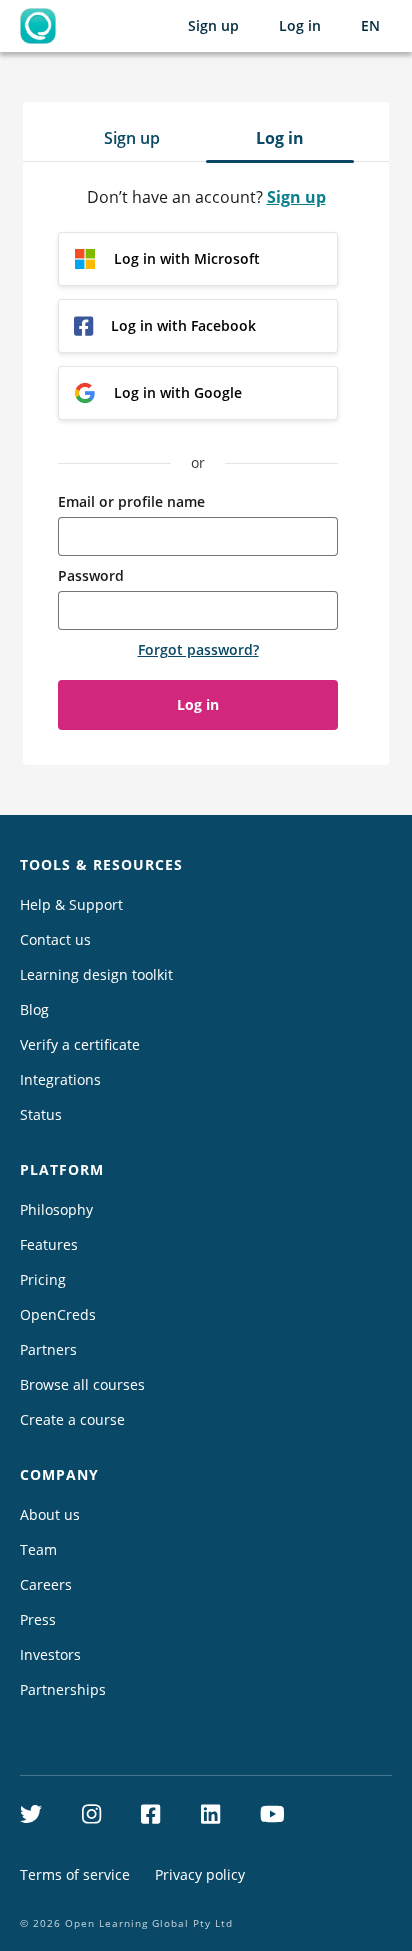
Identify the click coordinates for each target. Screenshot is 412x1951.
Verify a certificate (80, 1044)
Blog (34, 1009)
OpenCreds (58, 1314)
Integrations (60, 1079)
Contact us (55, 939)
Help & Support (71, 904)
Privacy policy (200, 1874)
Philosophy (56, 1209)
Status (41, 1114)
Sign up (213, 25)
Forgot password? (198, 649)
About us (50, 1514)
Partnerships (63, 1689)
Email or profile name (131, 501)
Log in (300, 25)
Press (38, 1619)
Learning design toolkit (96, 974)
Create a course (72, 1419)
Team (38, 1549)
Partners (48, 1349)
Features (49, 1244)
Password (91, 575)
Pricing (43, 1279)
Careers (46, 1584)
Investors (50, 1654)
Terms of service (75, 1874)
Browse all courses (82, 1384)
